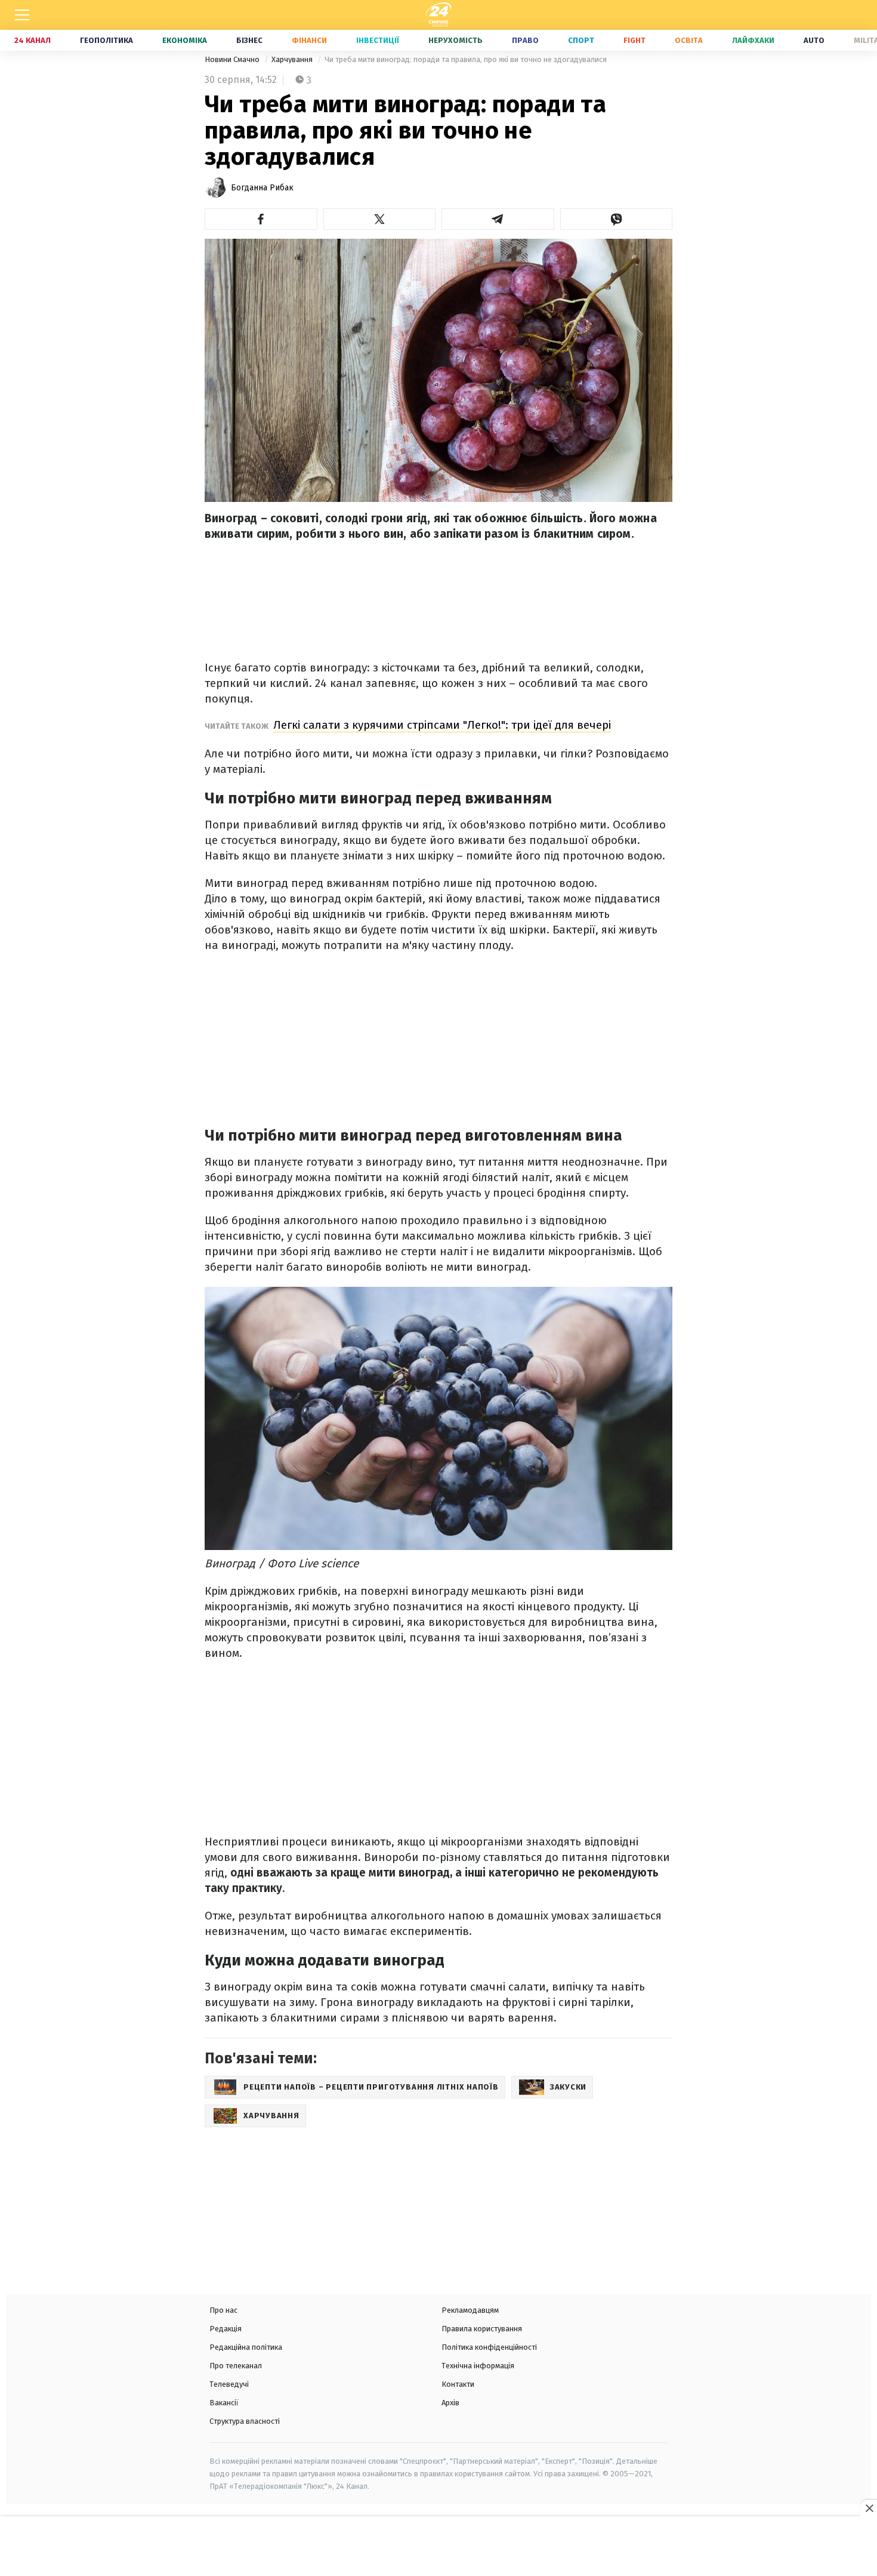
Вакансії (224, 2403)
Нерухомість (456, 40)
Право (525, 40)
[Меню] (22, 15)
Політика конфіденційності (489, 2347)
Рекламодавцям (470, 2310)
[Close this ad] (869, 2508)
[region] (438, 2547)
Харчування (293, 59)
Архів (450, 2403)
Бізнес (249, 40)
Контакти (458, 2384)
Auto (814, 40)
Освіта (689, 40)
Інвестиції (378, 40)
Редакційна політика (246, 2347)
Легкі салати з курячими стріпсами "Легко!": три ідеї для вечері (442, 725)
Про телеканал (236, 2366)
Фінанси (309, 40)
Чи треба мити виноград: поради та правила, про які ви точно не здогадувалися (466, 59)
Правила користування (482, 2329)
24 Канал (33, 40)
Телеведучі (229, 2384)
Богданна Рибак (262, 188)
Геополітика (106, 40)
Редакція (226, 2329)
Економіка (185, 40)
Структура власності (245, 2421)
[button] (261, 219)
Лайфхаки (753, 40)
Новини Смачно (233, 59)
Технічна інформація (478, 2366)
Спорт (581, 40)
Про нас (223, 2310)
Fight (634, 40)
